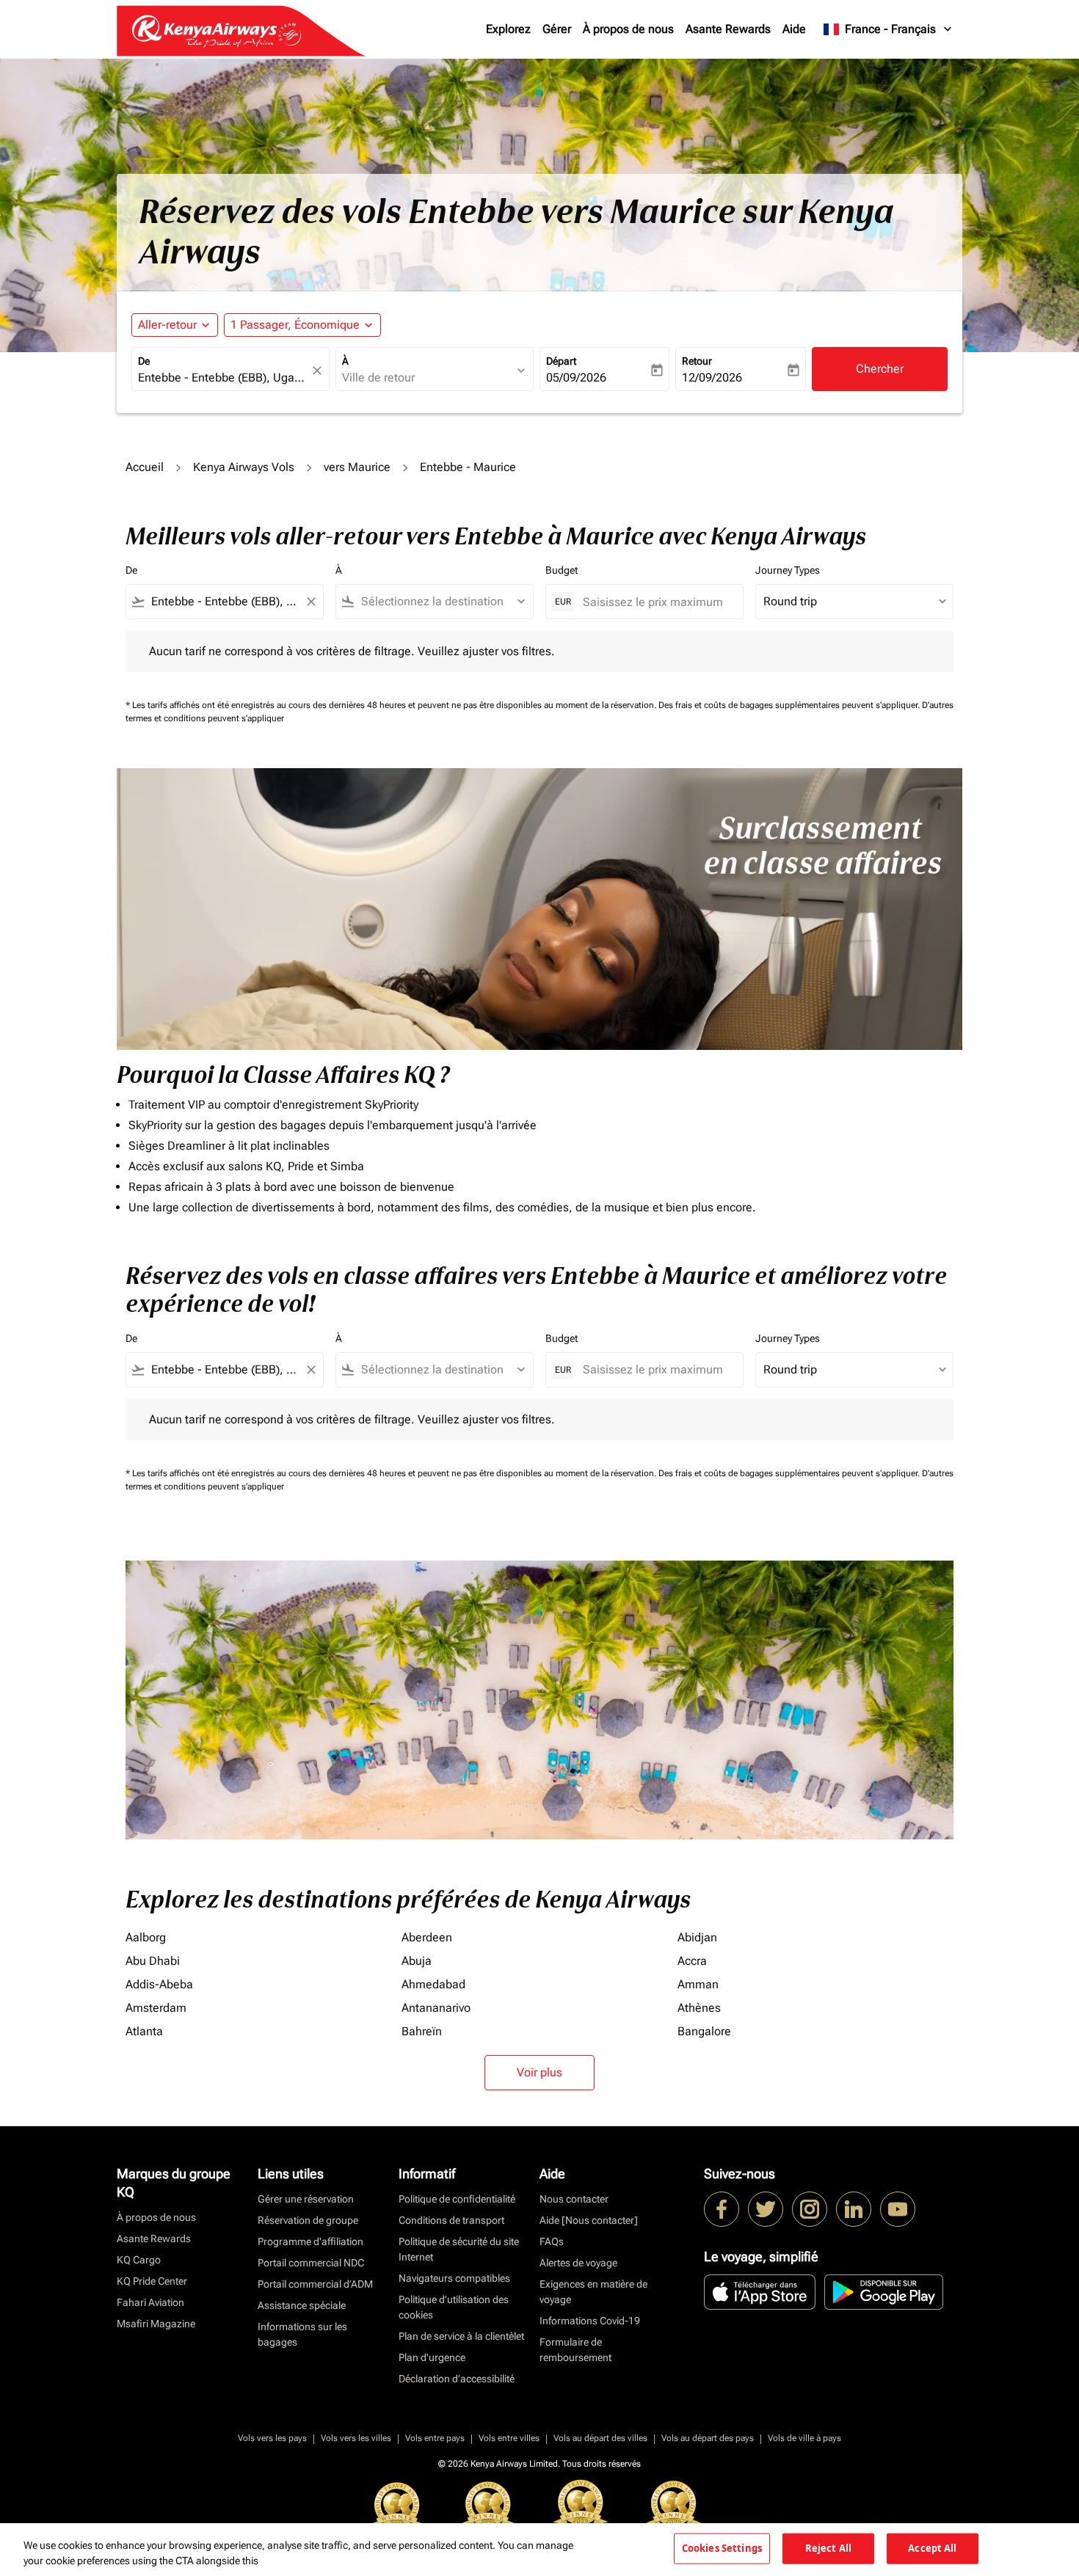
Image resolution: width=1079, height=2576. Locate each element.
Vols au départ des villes (600, 2438)
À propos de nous (628, 29)
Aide (794, 29)
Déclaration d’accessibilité (457, 2379)
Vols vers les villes (356, 2438)
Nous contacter (574, 2199)
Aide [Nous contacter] (589, 2220)
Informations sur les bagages (302, 2334)
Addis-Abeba (159, 1984)
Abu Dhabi (153, 1961)
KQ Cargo (139, 2260)
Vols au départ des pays (708, 2438)
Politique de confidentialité (457, 2199)
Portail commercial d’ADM (315, 2284)
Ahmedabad (433, 1984)
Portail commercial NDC (311, 2263)
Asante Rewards (728, 29)
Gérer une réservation (306, 2199)
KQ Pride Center (152, 2281)
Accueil (145, 467)
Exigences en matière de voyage (593, 2292)
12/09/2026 (712, 377)
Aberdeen (427, 1937)
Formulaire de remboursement (575, 2350)
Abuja (417, 1961)
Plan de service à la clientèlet (461, 2336)
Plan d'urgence (432, 2357)
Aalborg (146, 1937)
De (144, 361)
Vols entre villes (509, 2438)
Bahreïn (422, 2031)
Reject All (828, 2548)
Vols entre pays (435, 2438)
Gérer (557, 29)
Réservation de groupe (308, 2220)
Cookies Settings (722, 2548)
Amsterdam (156, 2008)
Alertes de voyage (578, 2263)
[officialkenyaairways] (810, 2209)
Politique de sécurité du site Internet (459, 2249)
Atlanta (144, 2031)
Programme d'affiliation (310, 2241)
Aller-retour (167, 325)
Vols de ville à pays (804, 2438)
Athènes (699, 2008)
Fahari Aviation (150, 2302)
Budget (562, 570)
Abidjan (697, 1937)
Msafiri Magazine (156, 2324)
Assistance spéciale (302, 2305)
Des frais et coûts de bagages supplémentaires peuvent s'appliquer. (790, 705)
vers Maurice (357, 467)
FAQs (552, 2241)
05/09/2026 (576, 377)
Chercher (880, 369)
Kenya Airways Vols (244, 467)
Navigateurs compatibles (454, 2278)
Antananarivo (436, 2008)
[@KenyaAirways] (766, 2209)
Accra (692, 1961)
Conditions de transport (451, 2220)
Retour (697, 361)
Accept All (932, 2548)
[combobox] (223, 378)
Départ (561, 361)
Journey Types (788, 570)
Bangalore (704, 2031)
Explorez (508, 29)
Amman (698, 1984)
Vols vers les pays (272, 2438)
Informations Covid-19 (590, 2321)
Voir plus (539, 2072)
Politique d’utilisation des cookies (454, 2307)
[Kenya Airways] (722, 2209)
